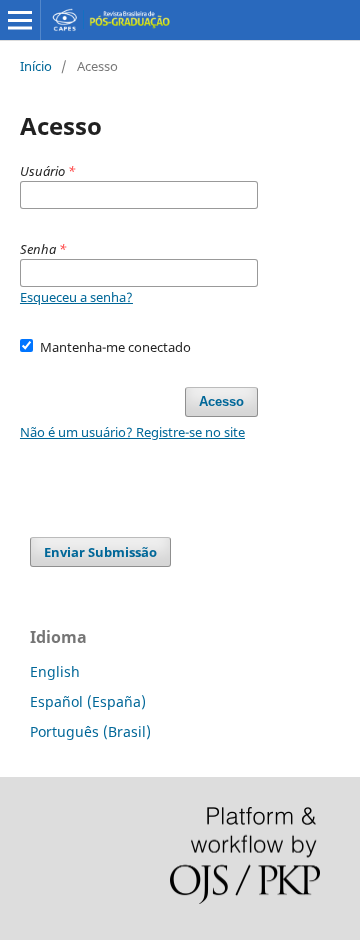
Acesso (221, 401)
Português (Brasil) (90, 731)
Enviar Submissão (100, 552)
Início (36, 66)
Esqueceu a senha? (76, 297)
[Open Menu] (20, 20)
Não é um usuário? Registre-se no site (132, 432)
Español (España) (88, 701)
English (55, 671)
